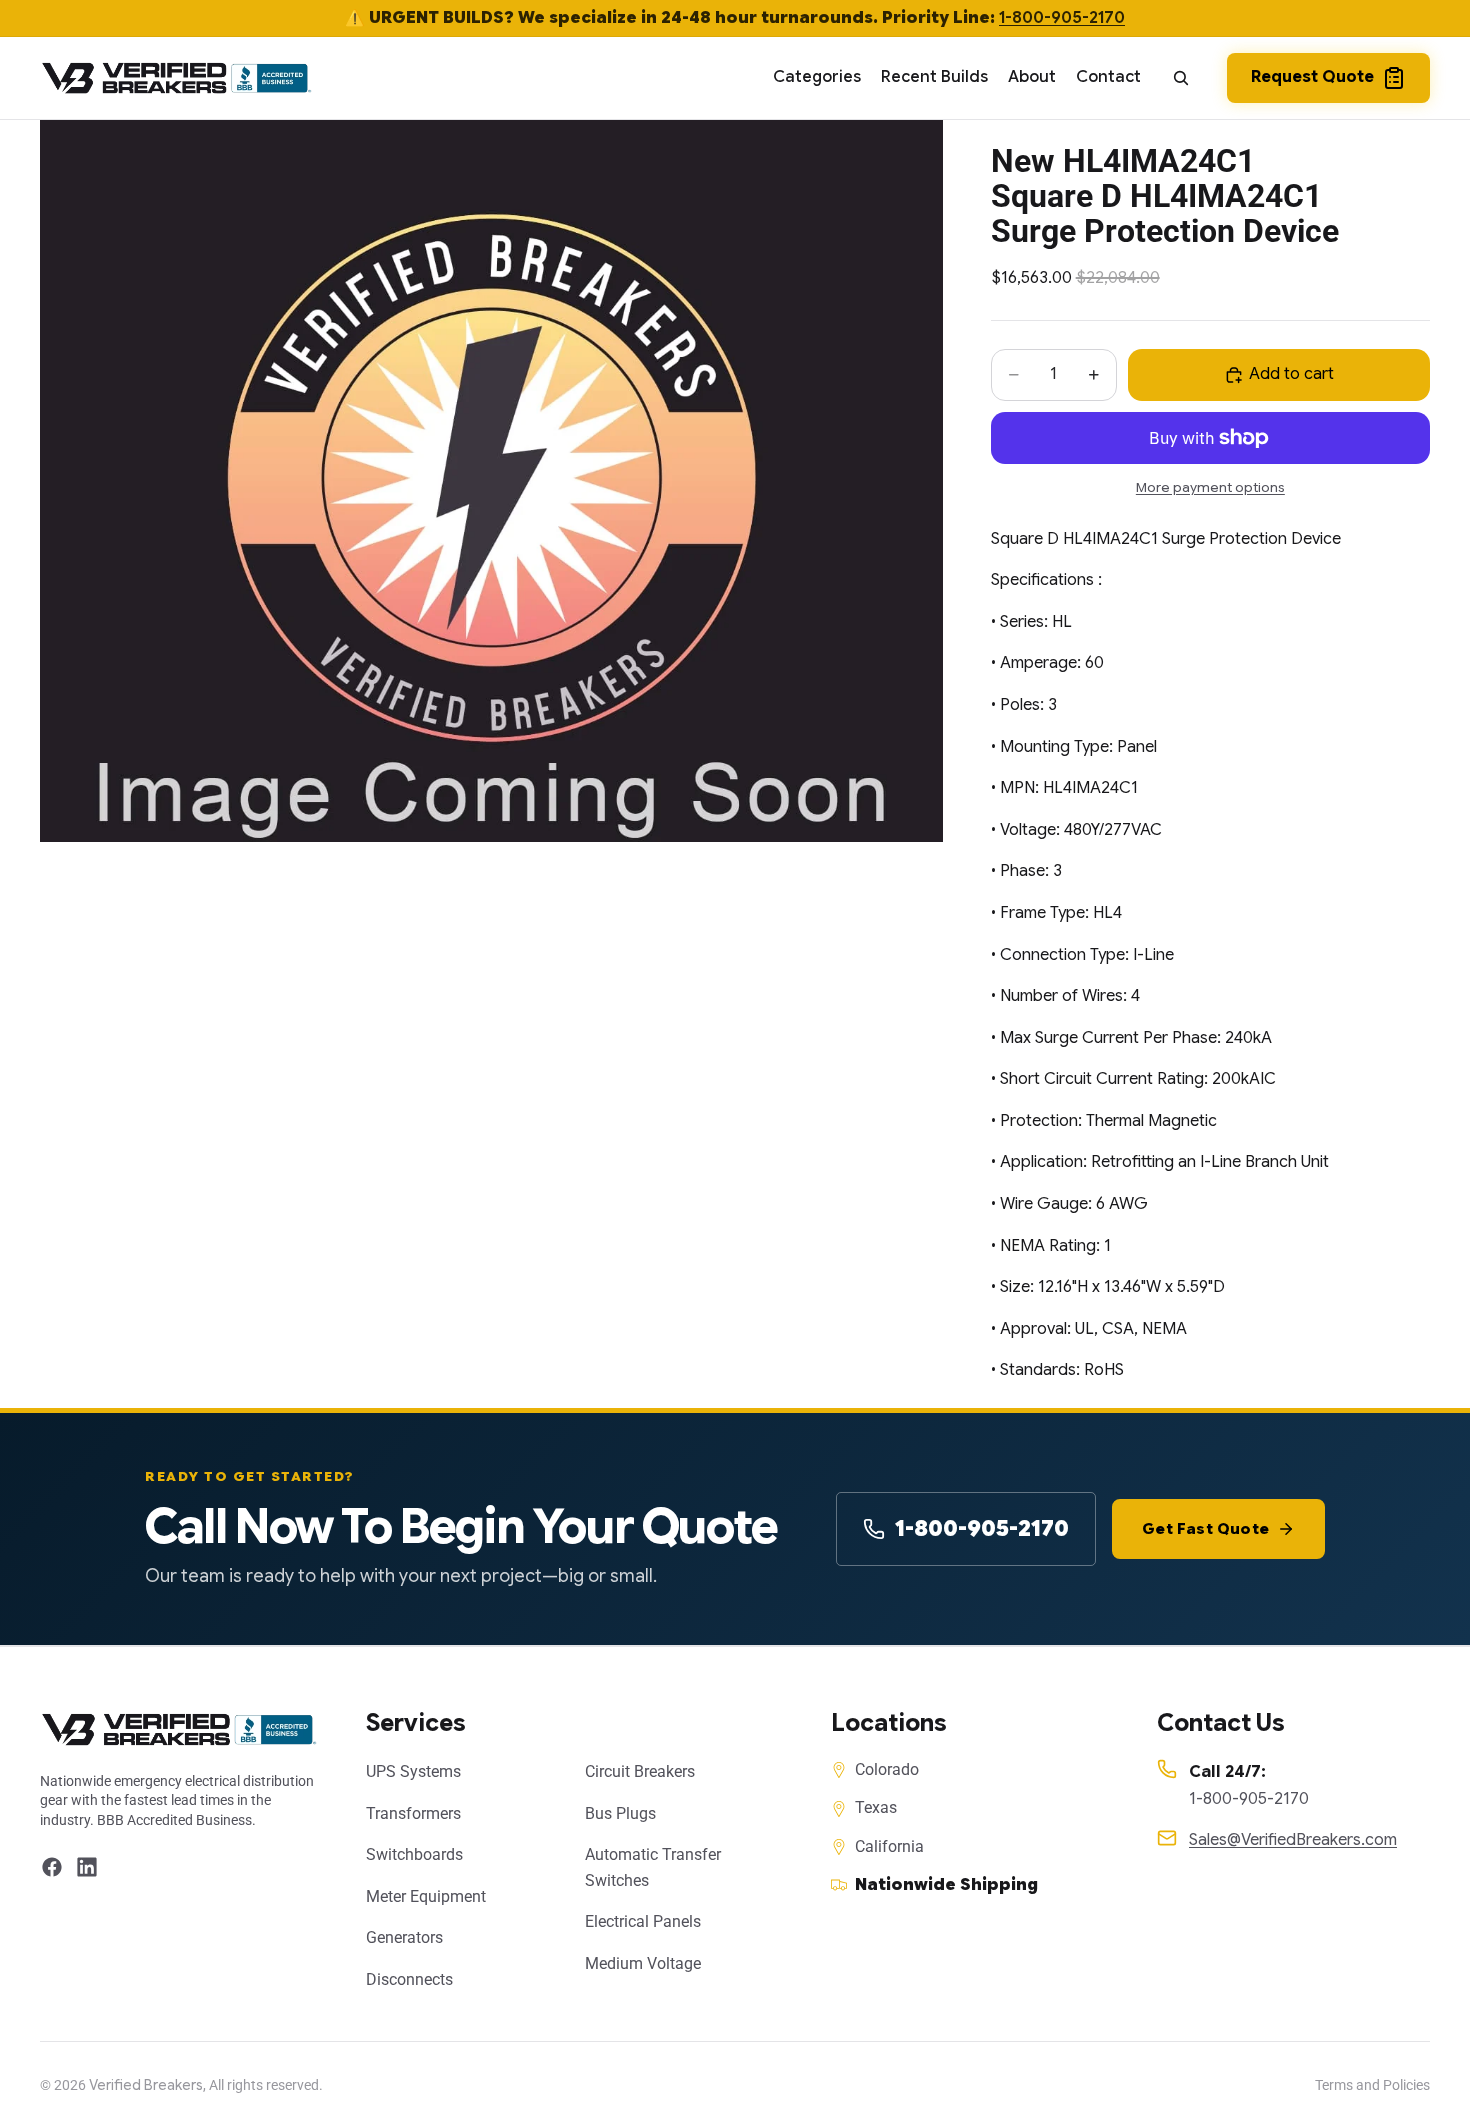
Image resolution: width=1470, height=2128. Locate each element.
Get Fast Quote (1205, 1529)
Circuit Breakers (640, 1771)
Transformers (413, 1813)
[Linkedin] (87, 1867)
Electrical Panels (643, 1921)
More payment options (1210, 487)
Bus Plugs (620, 1813)
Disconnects (409, 1979)
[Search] (1181, 78)
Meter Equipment (426, 1896)
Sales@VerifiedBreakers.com (1293, 1840)
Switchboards (414, 1854)
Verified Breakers (146, 2085)
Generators (404, 1937)
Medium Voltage (643, 1963)
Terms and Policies (1372, 2085)
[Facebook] (52, 1867)
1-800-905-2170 (1062, 18)
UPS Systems (413, 1771)
